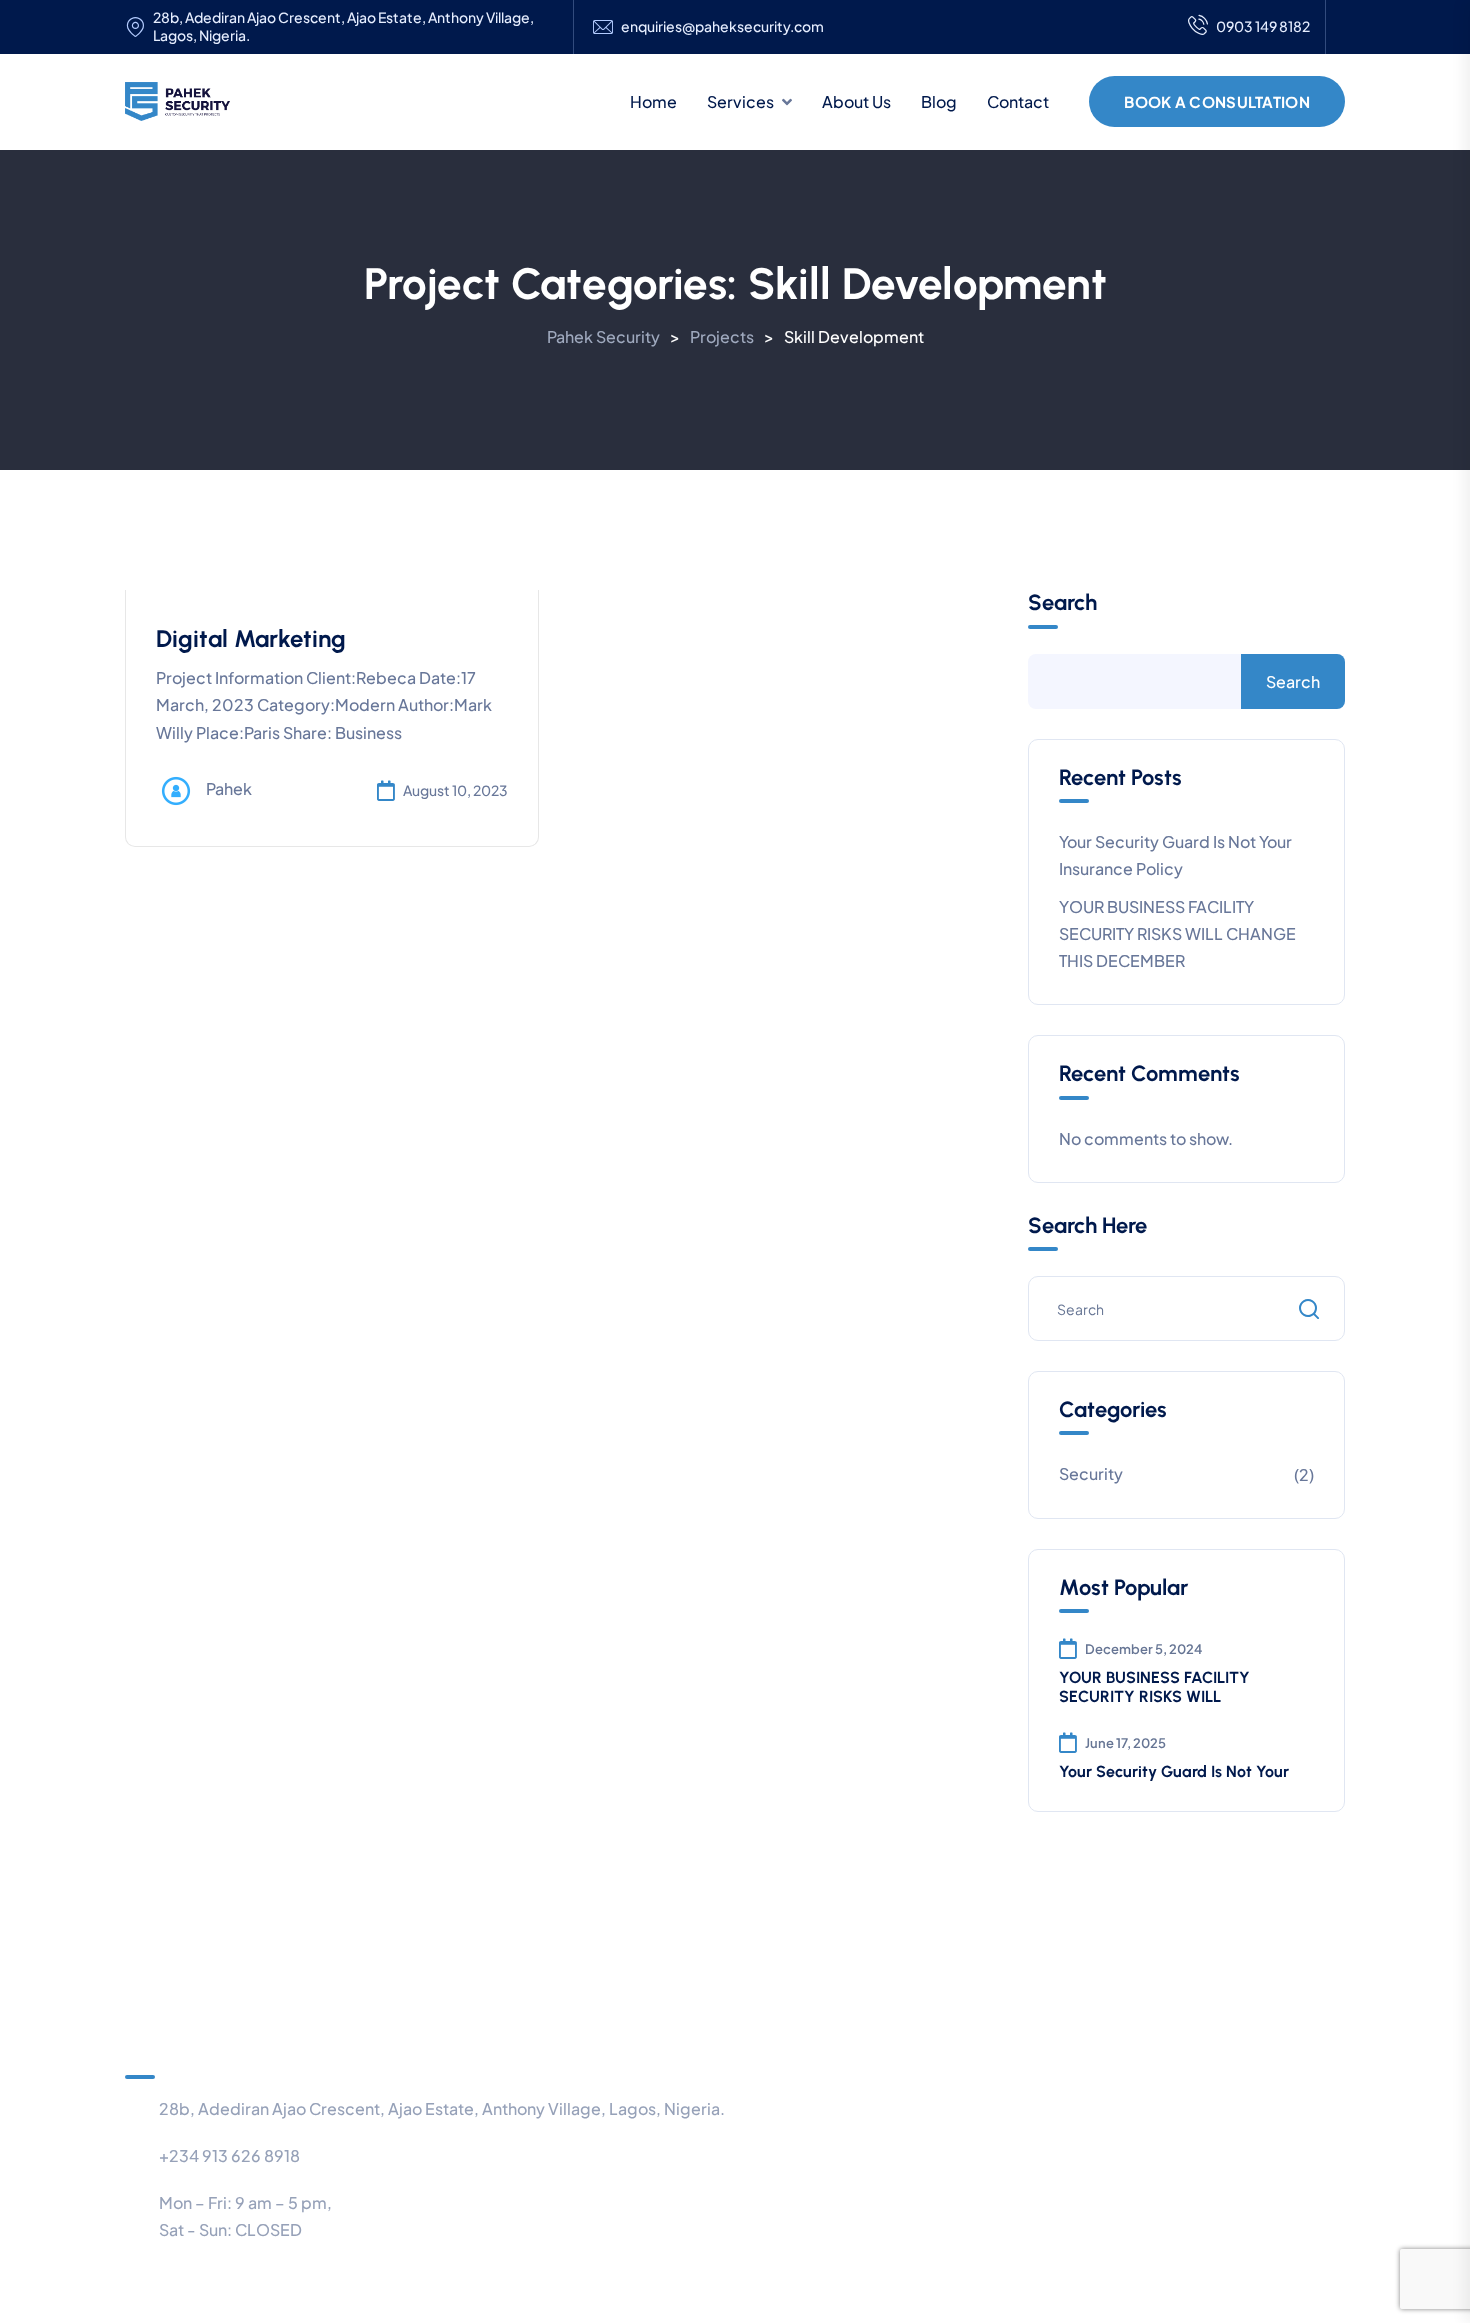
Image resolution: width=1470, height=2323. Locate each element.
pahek (229, 788)
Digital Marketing (251, 638)
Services (740, 101)
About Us (856, 101)
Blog (939, 101)
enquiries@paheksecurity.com (722, 26)
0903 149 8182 (1263, 26)
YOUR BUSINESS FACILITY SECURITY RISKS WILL (1154, 1687)
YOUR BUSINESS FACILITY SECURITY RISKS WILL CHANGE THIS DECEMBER (1177, 933)
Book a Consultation (1217, 101)
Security (1091, 1473)
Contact (1018, 101)
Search (1062, 603)
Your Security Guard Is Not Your (1174, 1771)
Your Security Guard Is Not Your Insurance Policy (1175, 855)
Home (653, 101)
